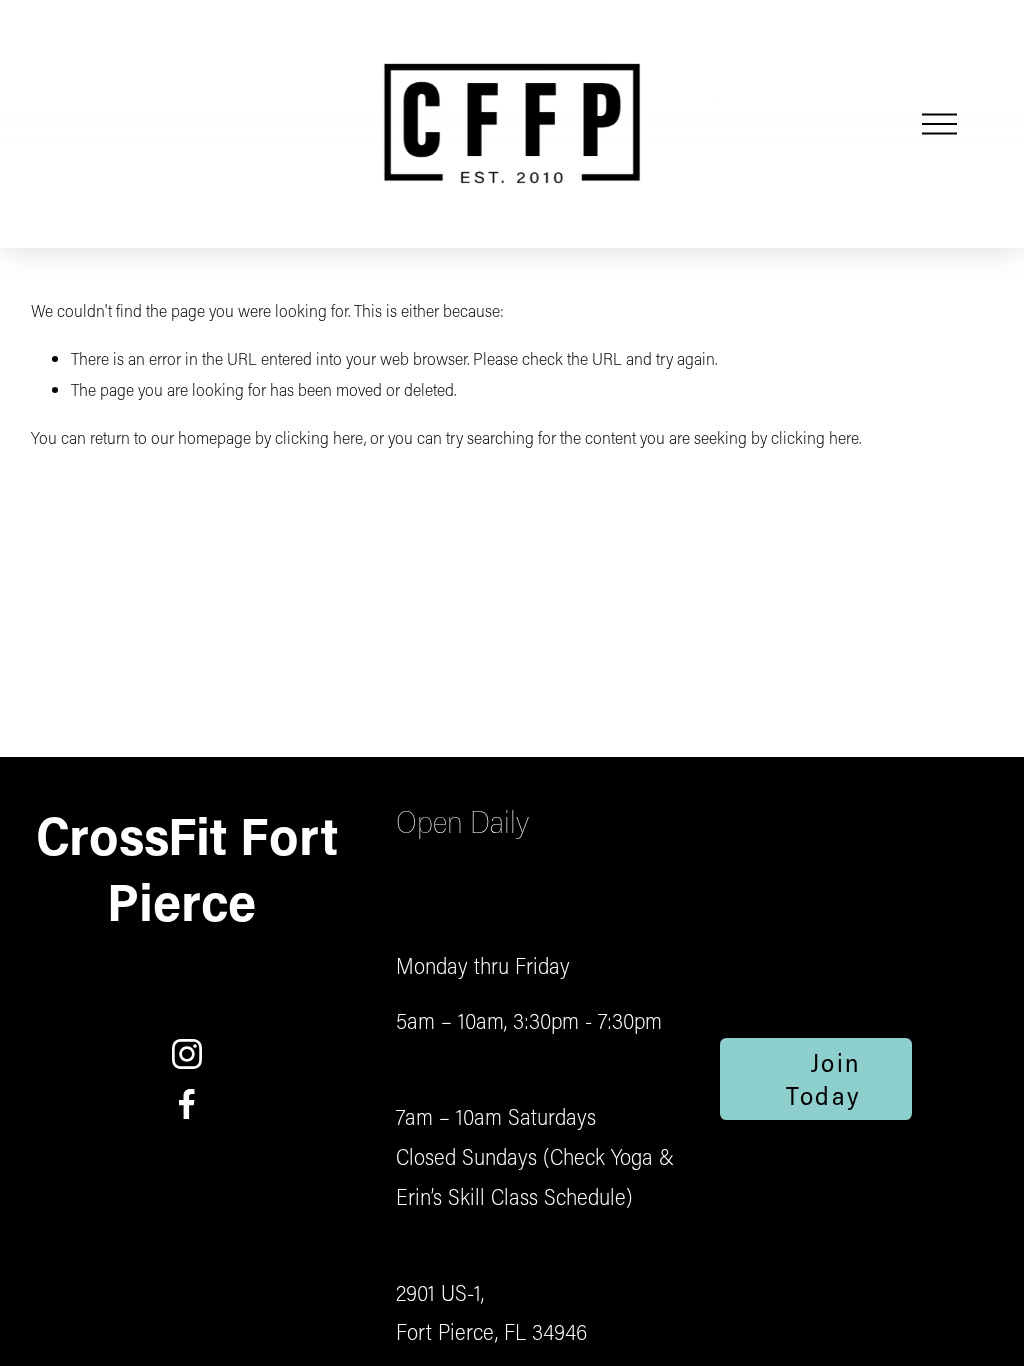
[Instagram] (187, 1054)
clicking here (319, 437)
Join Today (824, 1079)
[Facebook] (187, 1104)
